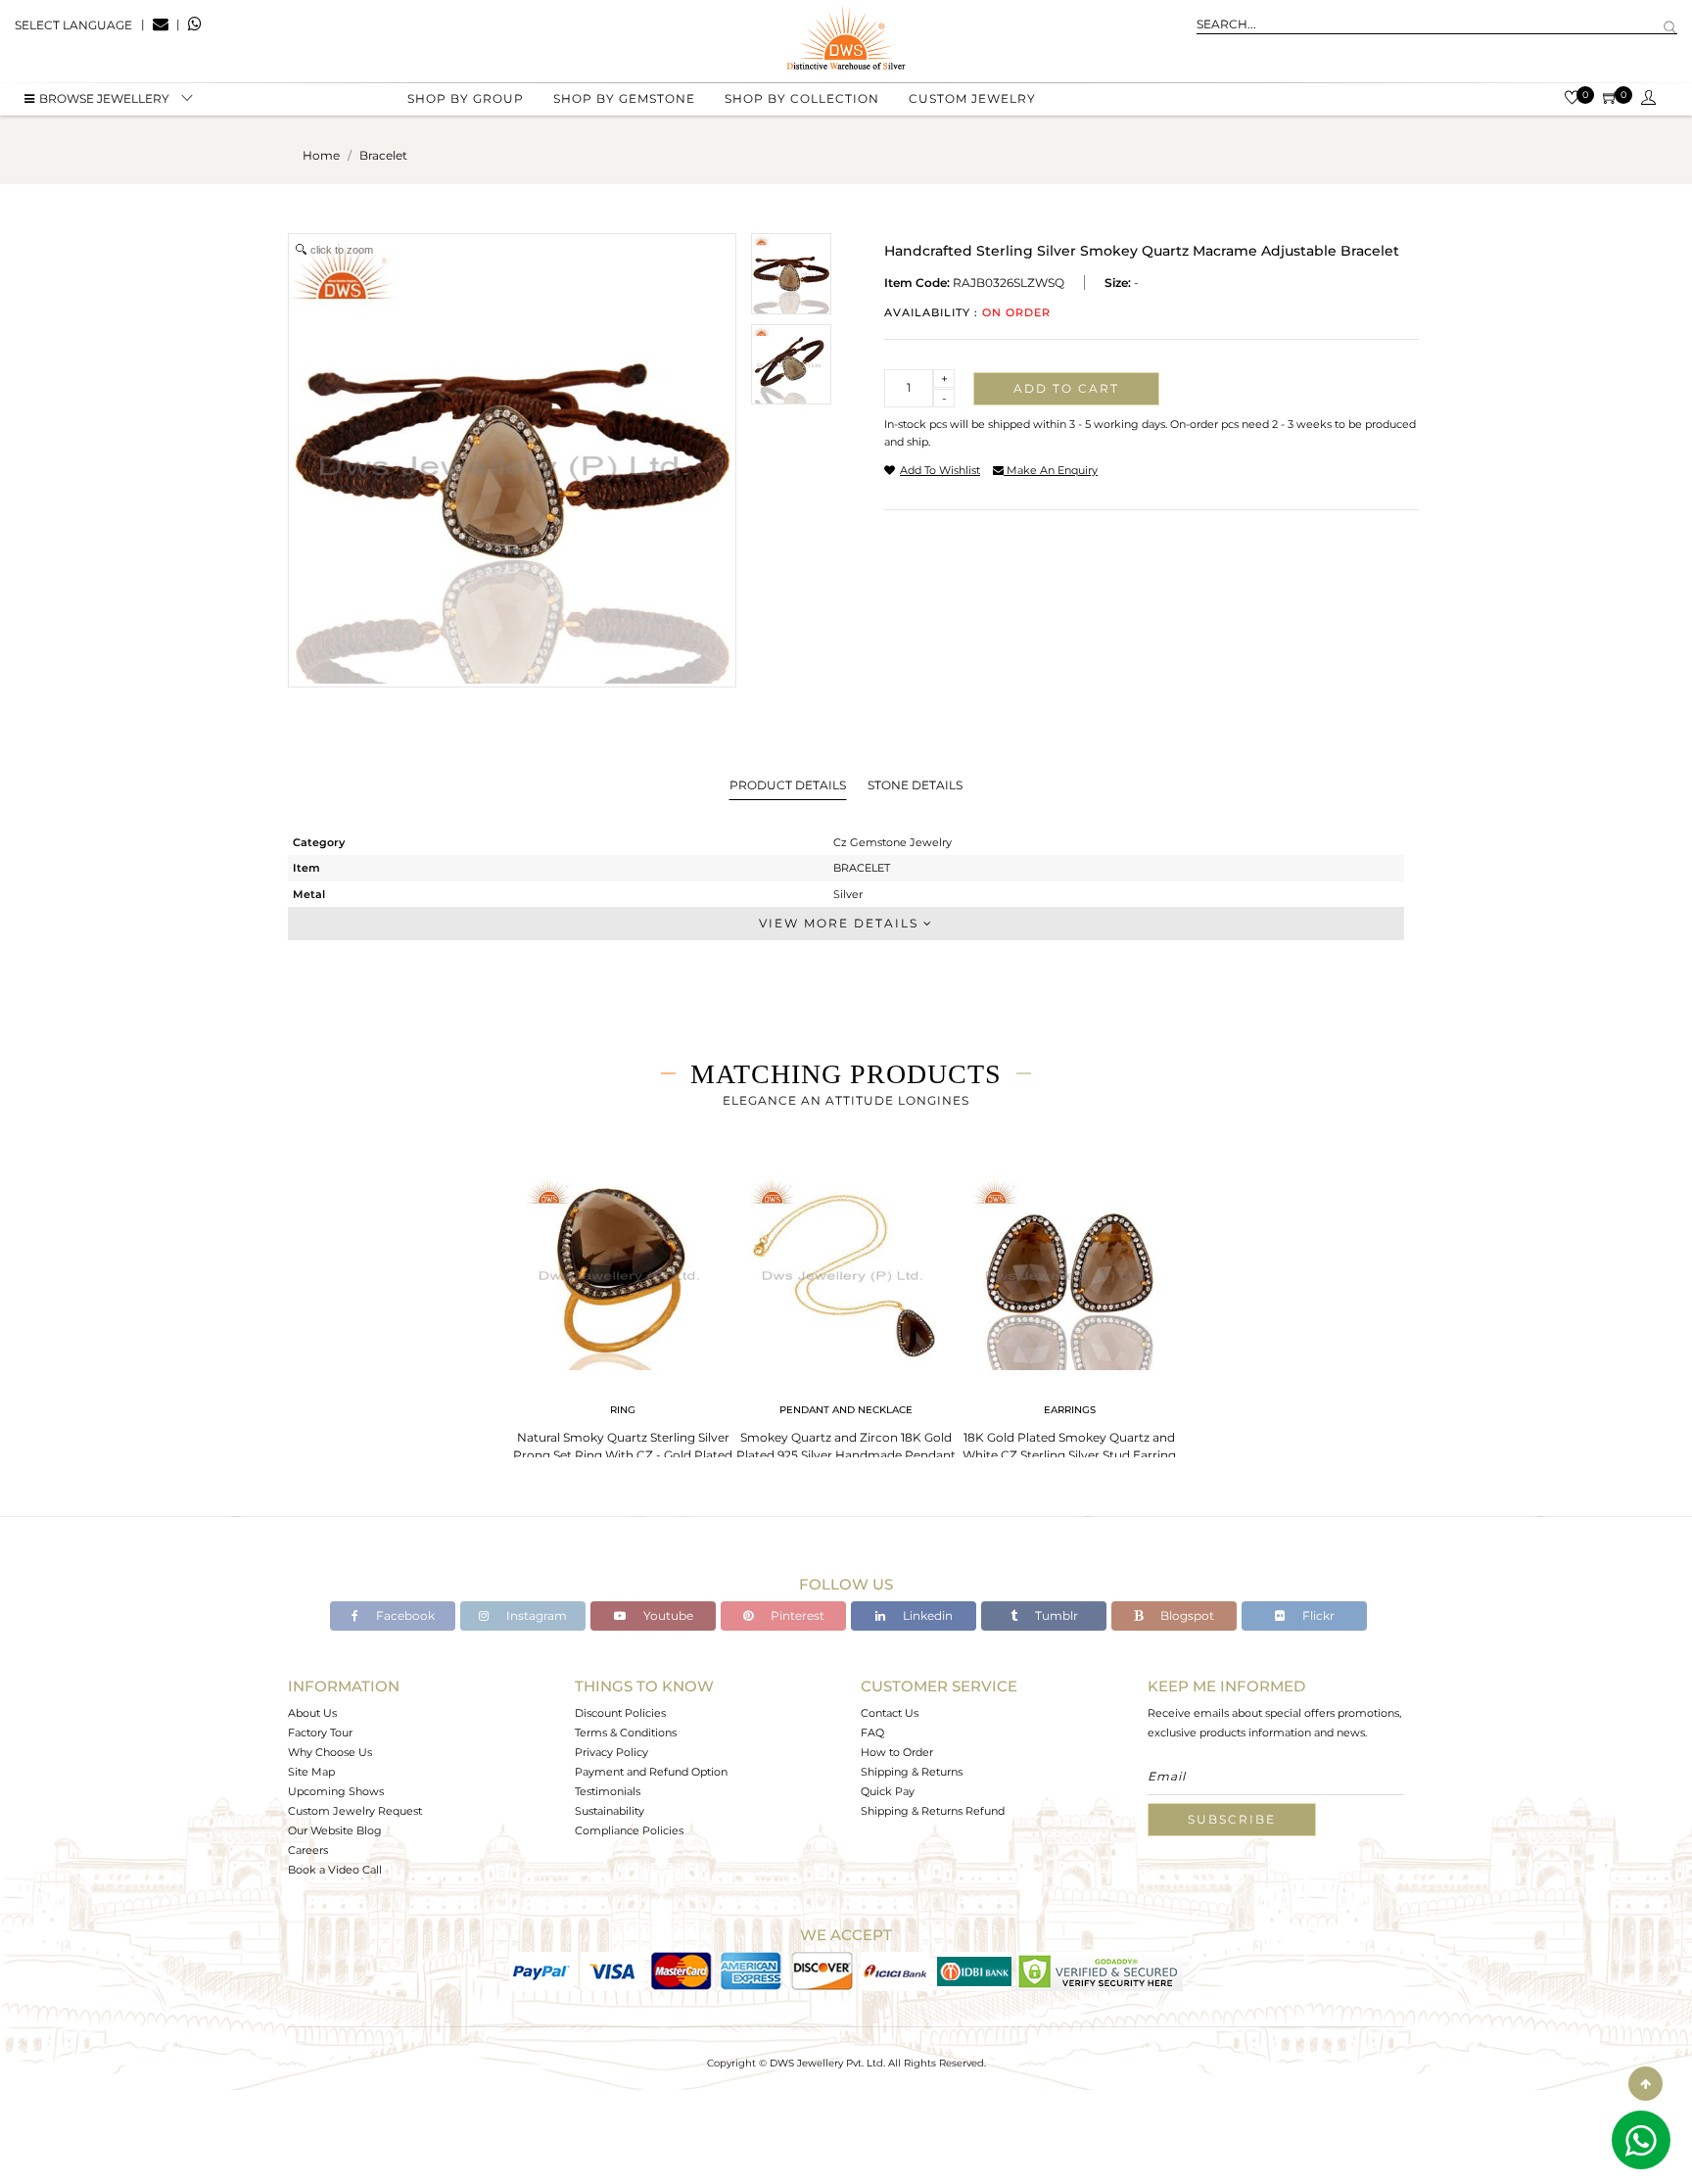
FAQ (872, 1733)
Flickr (1317, 1615)
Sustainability (610, 1811)
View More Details (841, 923)
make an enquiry (1051, 470)
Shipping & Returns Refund (933, 1811)
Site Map (311, 1772)
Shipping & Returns (912, 1772)
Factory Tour (320, 1733)
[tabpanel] (623, 1313)
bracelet (383, 155)
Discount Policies (620, 1713)
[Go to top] (1645, 2084)
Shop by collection (802, 98)
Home (321, 155)
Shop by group (466, 98)
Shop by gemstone (624, 98)
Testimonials (608, 1791)
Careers (308, 1850)
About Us (312, 1713)
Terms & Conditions (626, 1733)
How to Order (897, 1752)
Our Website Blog (335, 1830)
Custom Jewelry (972, 98)
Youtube (667, 1615)
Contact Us (890, 1713)
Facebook (404, 1615)
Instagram (535, 1615)
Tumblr (1055, 1615)
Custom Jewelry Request (355, 1811)
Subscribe (1232, 1819)
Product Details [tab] (788, 785)
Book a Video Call (335, 1870)
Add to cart (1066, 388)
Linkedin (926, 1615)
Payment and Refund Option (651, 1772)
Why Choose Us (330, 1752)
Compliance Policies (629, 1830)
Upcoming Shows (336, 1791)
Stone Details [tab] (915, 785)
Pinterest (796, 1615)
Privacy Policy (611, 1752)
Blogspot (1186, 1615)
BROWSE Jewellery (104, 98)
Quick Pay (888, 1791)
